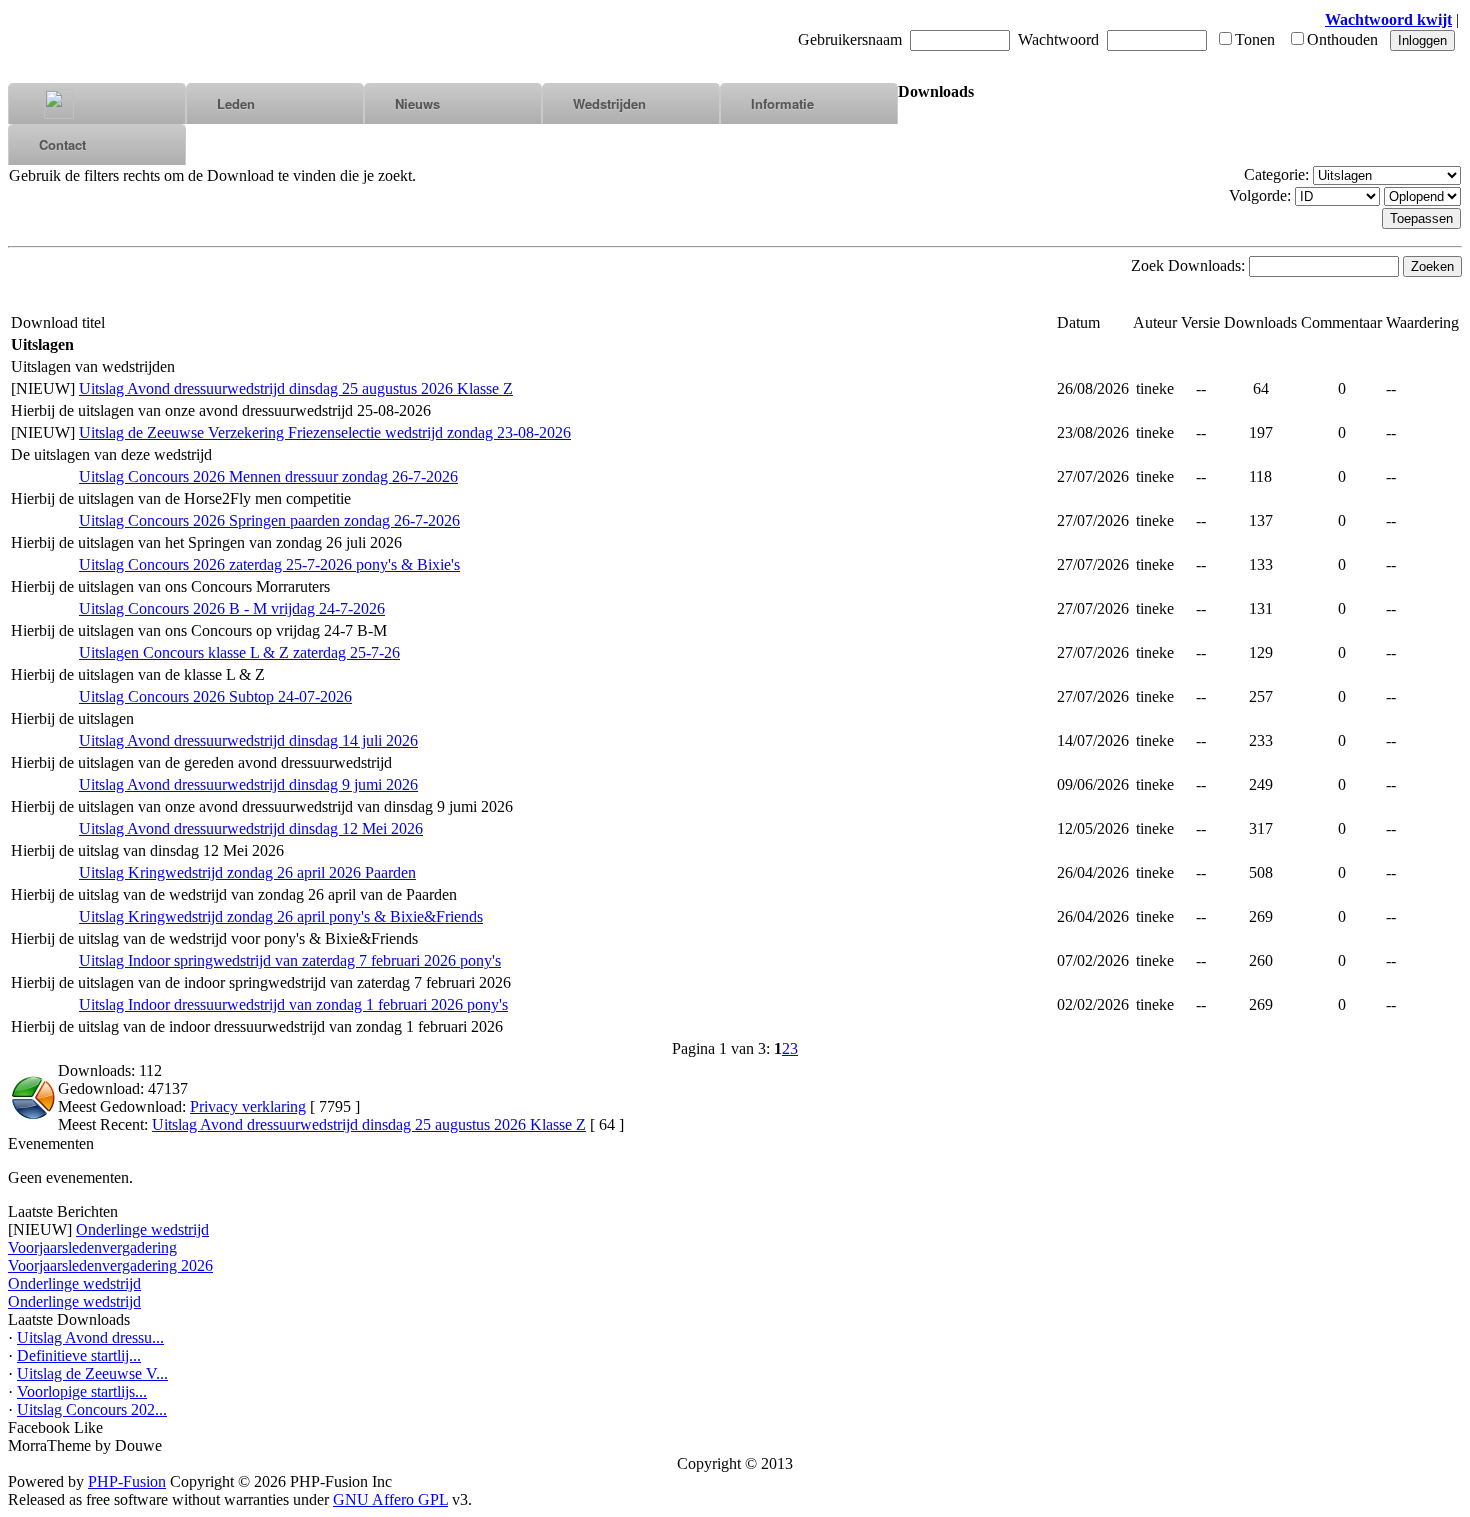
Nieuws (417, 103)
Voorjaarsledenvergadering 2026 (110, 1265)
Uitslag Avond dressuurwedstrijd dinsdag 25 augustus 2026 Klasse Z (296, 388)
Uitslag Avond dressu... (90, 1337)
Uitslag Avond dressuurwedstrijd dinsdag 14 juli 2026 (248, 740)
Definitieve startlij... (79, 1355)
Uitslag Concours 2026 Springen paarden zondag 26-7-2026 (269, 520)
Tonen (1255, 39)
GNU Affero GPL (390, 1499)
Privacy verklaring (248, 1106)
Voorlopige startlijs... (82, 1391)
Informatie (782, 103)
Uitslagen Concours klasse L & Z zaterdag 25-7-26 (239, 652)
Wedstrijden (609, 103)
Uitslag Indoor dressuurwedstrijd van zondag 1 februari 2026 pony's (293, 1004)
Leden (236, 103)
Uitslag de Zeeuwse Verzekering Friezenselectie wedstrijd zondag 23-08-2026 (325, 432)
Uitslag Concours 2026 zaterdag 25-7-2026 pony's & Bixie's (269, 564)
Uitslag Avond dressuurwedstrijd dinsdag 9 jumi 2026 (248, 784)
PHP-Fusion (127, 1481)
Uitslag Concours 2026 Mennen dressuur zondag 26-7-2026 (268, 476)
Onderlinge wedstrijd (142, 1229)
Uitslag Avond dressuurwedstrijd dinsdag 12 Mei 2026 (251, 828)
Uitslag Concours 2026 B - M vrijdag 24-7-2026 (232, 608)
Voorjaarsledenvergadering (92, 1247)
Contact (62, 144)
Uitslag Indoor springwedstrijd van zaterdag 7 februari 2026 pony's (290, 960)
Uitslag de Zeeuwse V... (92, 1373)
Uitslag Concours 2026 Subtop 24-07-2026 (215, 696)
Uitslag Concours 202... (92, 1409)
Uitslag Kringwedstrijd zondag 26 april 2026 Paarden (247, 872)
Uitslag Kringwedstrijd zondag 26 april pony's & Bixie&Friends (281, 916)
